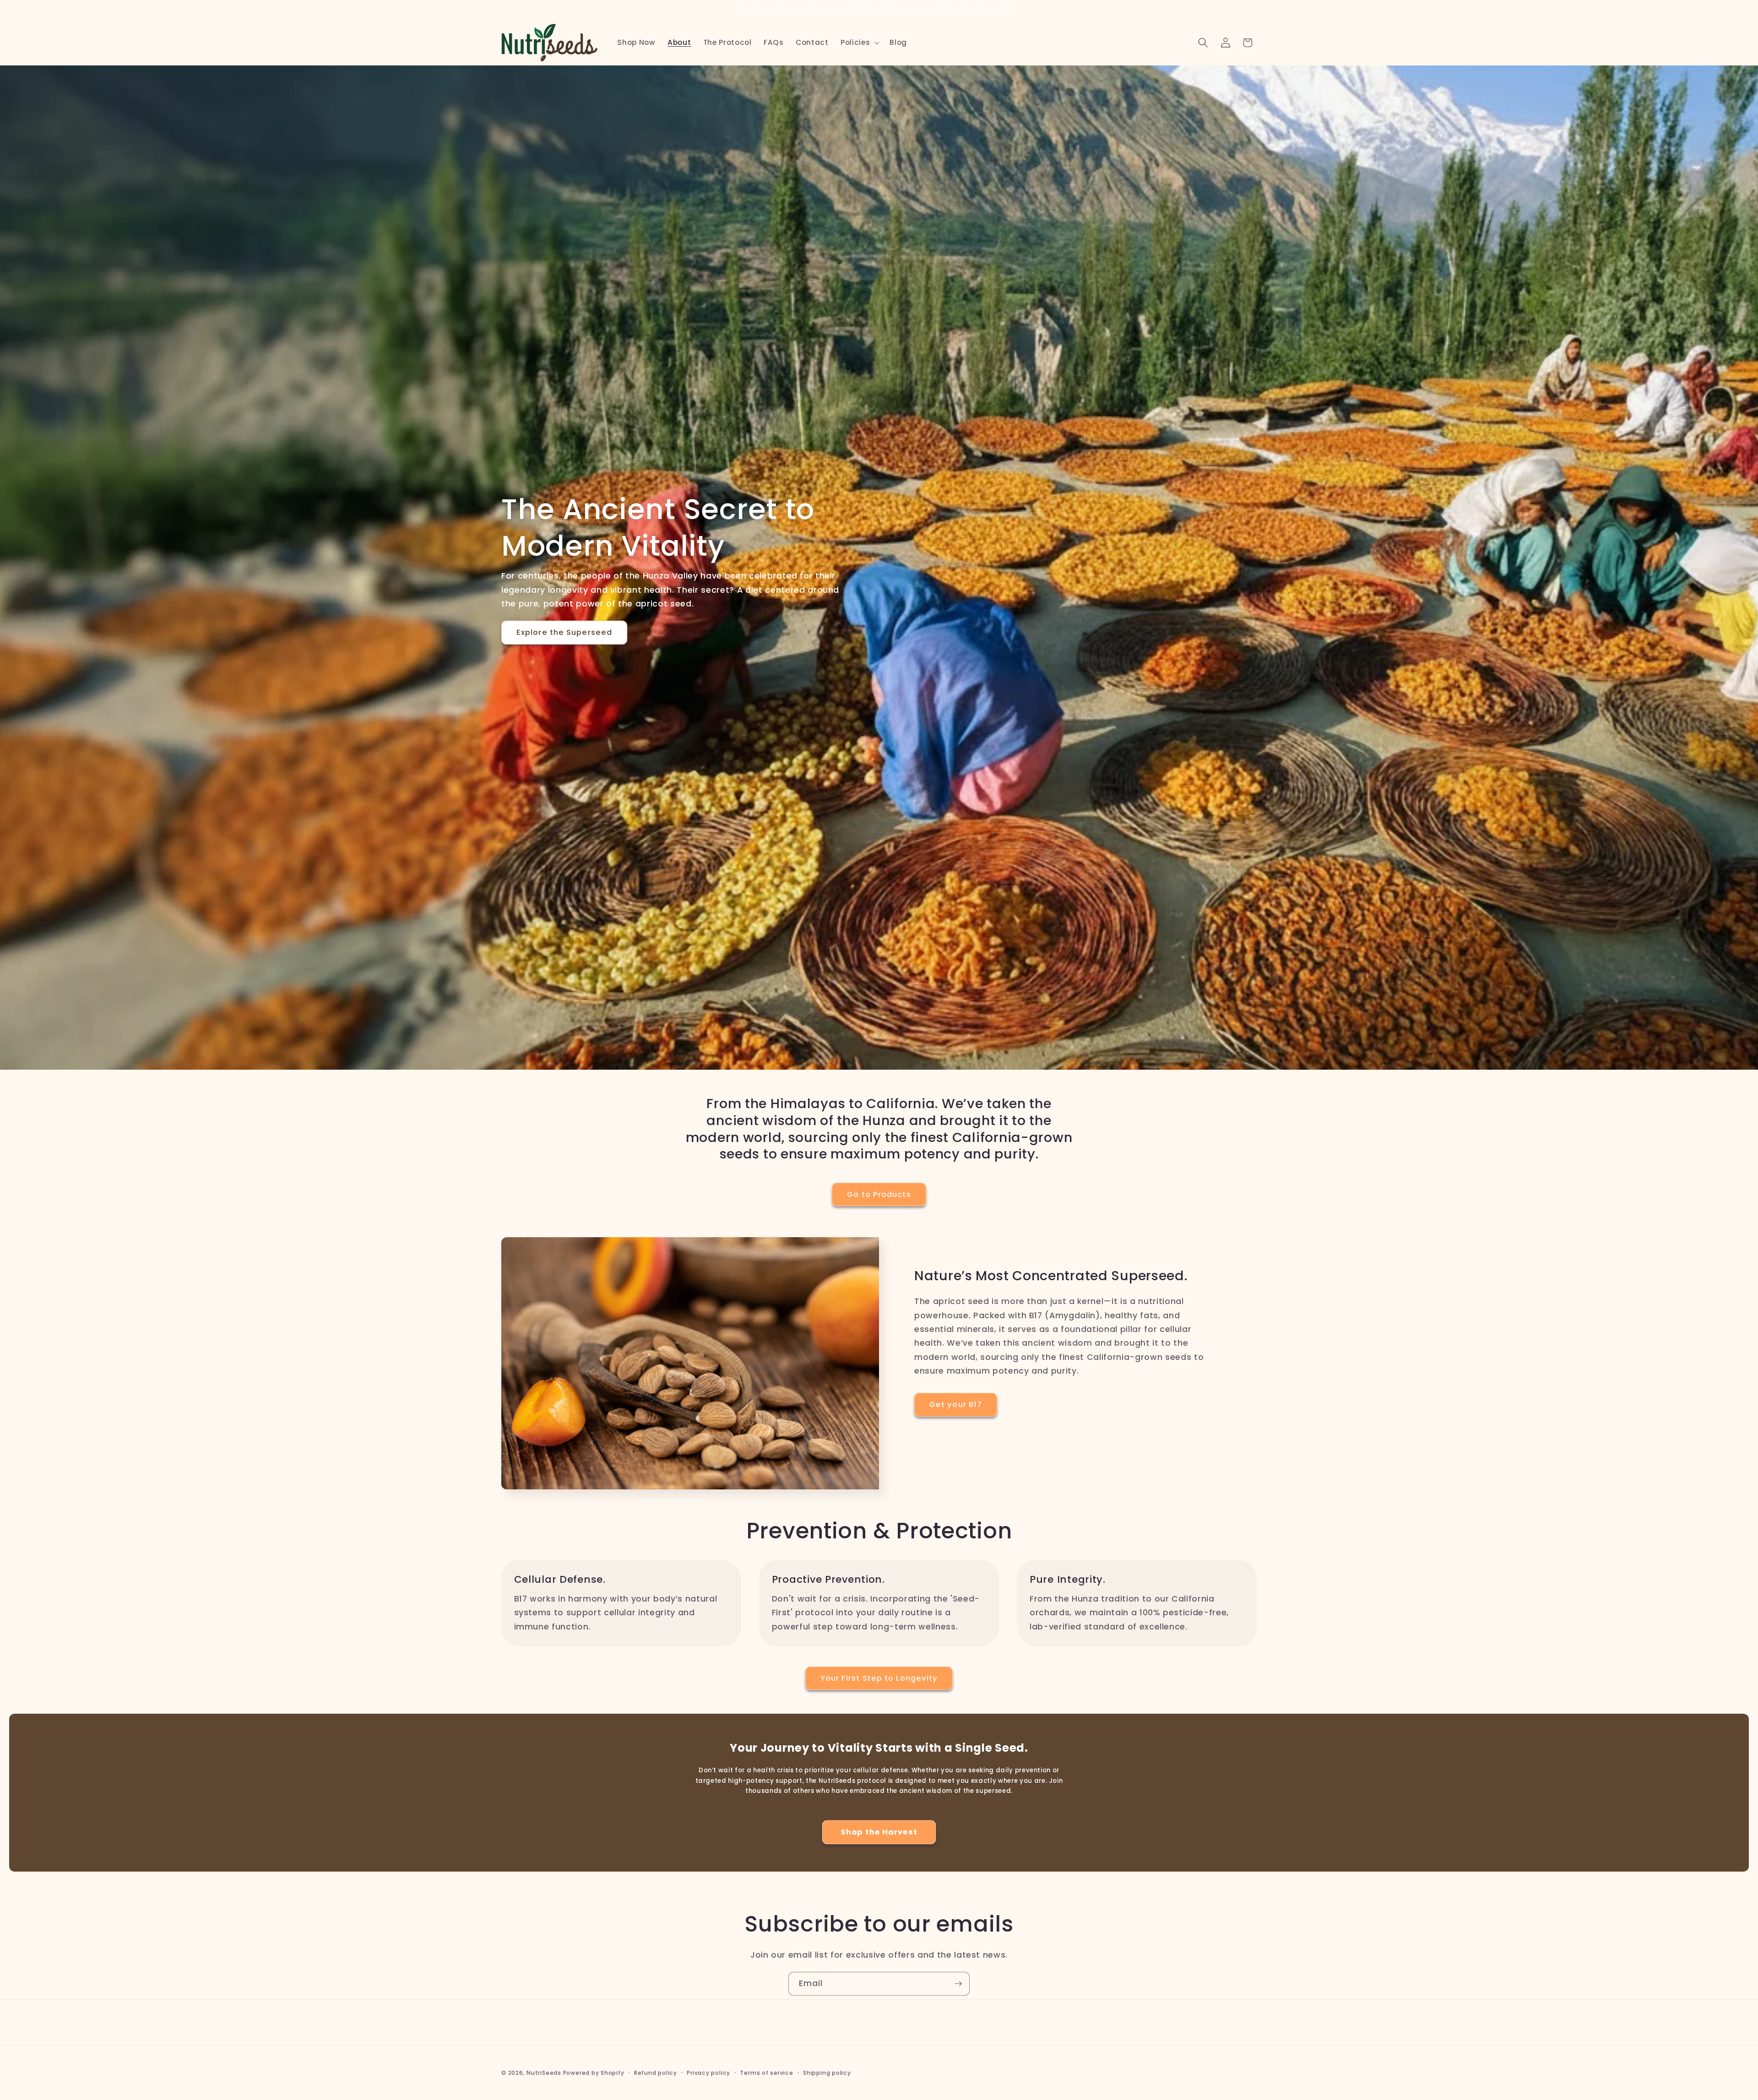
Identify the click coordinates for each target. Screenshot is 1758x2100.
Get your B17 (956, 1405)
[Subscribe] (958, 1984)
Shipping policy (827, 2073)
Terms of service (766, 2073)
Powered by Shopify (594, 2073)
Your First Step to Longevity (879, 1678)
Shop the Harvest (879, 1832)
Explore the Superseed (564, 632)
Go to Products (879, 1194)
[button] (859, 43)
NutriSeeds (544, 2073)
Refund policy (656, 2073)
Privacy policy (708, 2073)
